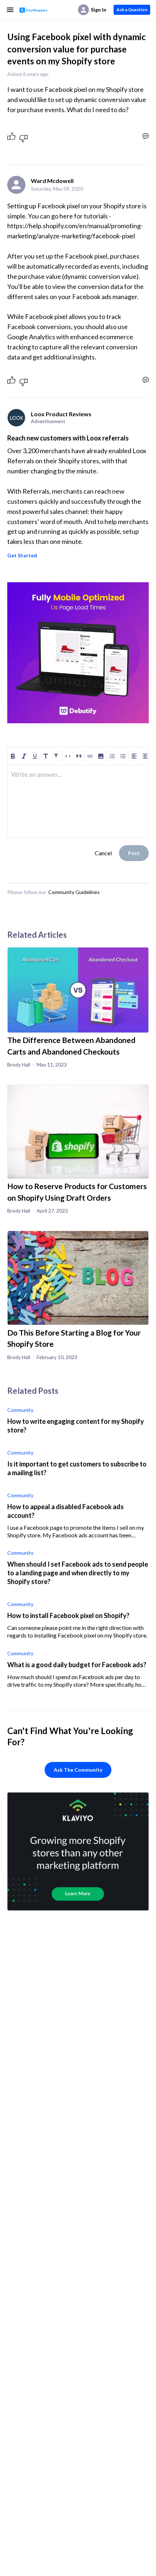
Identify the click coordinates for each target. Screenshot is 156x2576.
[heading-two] (57, 756)
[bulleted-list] (123, 756)
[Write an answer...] (146, 136)
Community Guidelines (74, 892)
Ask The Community (78, 1770)
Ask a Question (132, 10)
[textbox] (78, 778)
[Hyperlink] (90, 756)
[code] (68, 756)
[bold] (13, 756)
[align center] (145, 756)
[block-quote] (79, 756)
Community (20, 1410)
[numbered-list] (112, 756)
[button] (101, 756)
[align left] (134, 756)
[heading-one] (46, 756)
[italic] (24, 756)
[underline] (35, 756)
